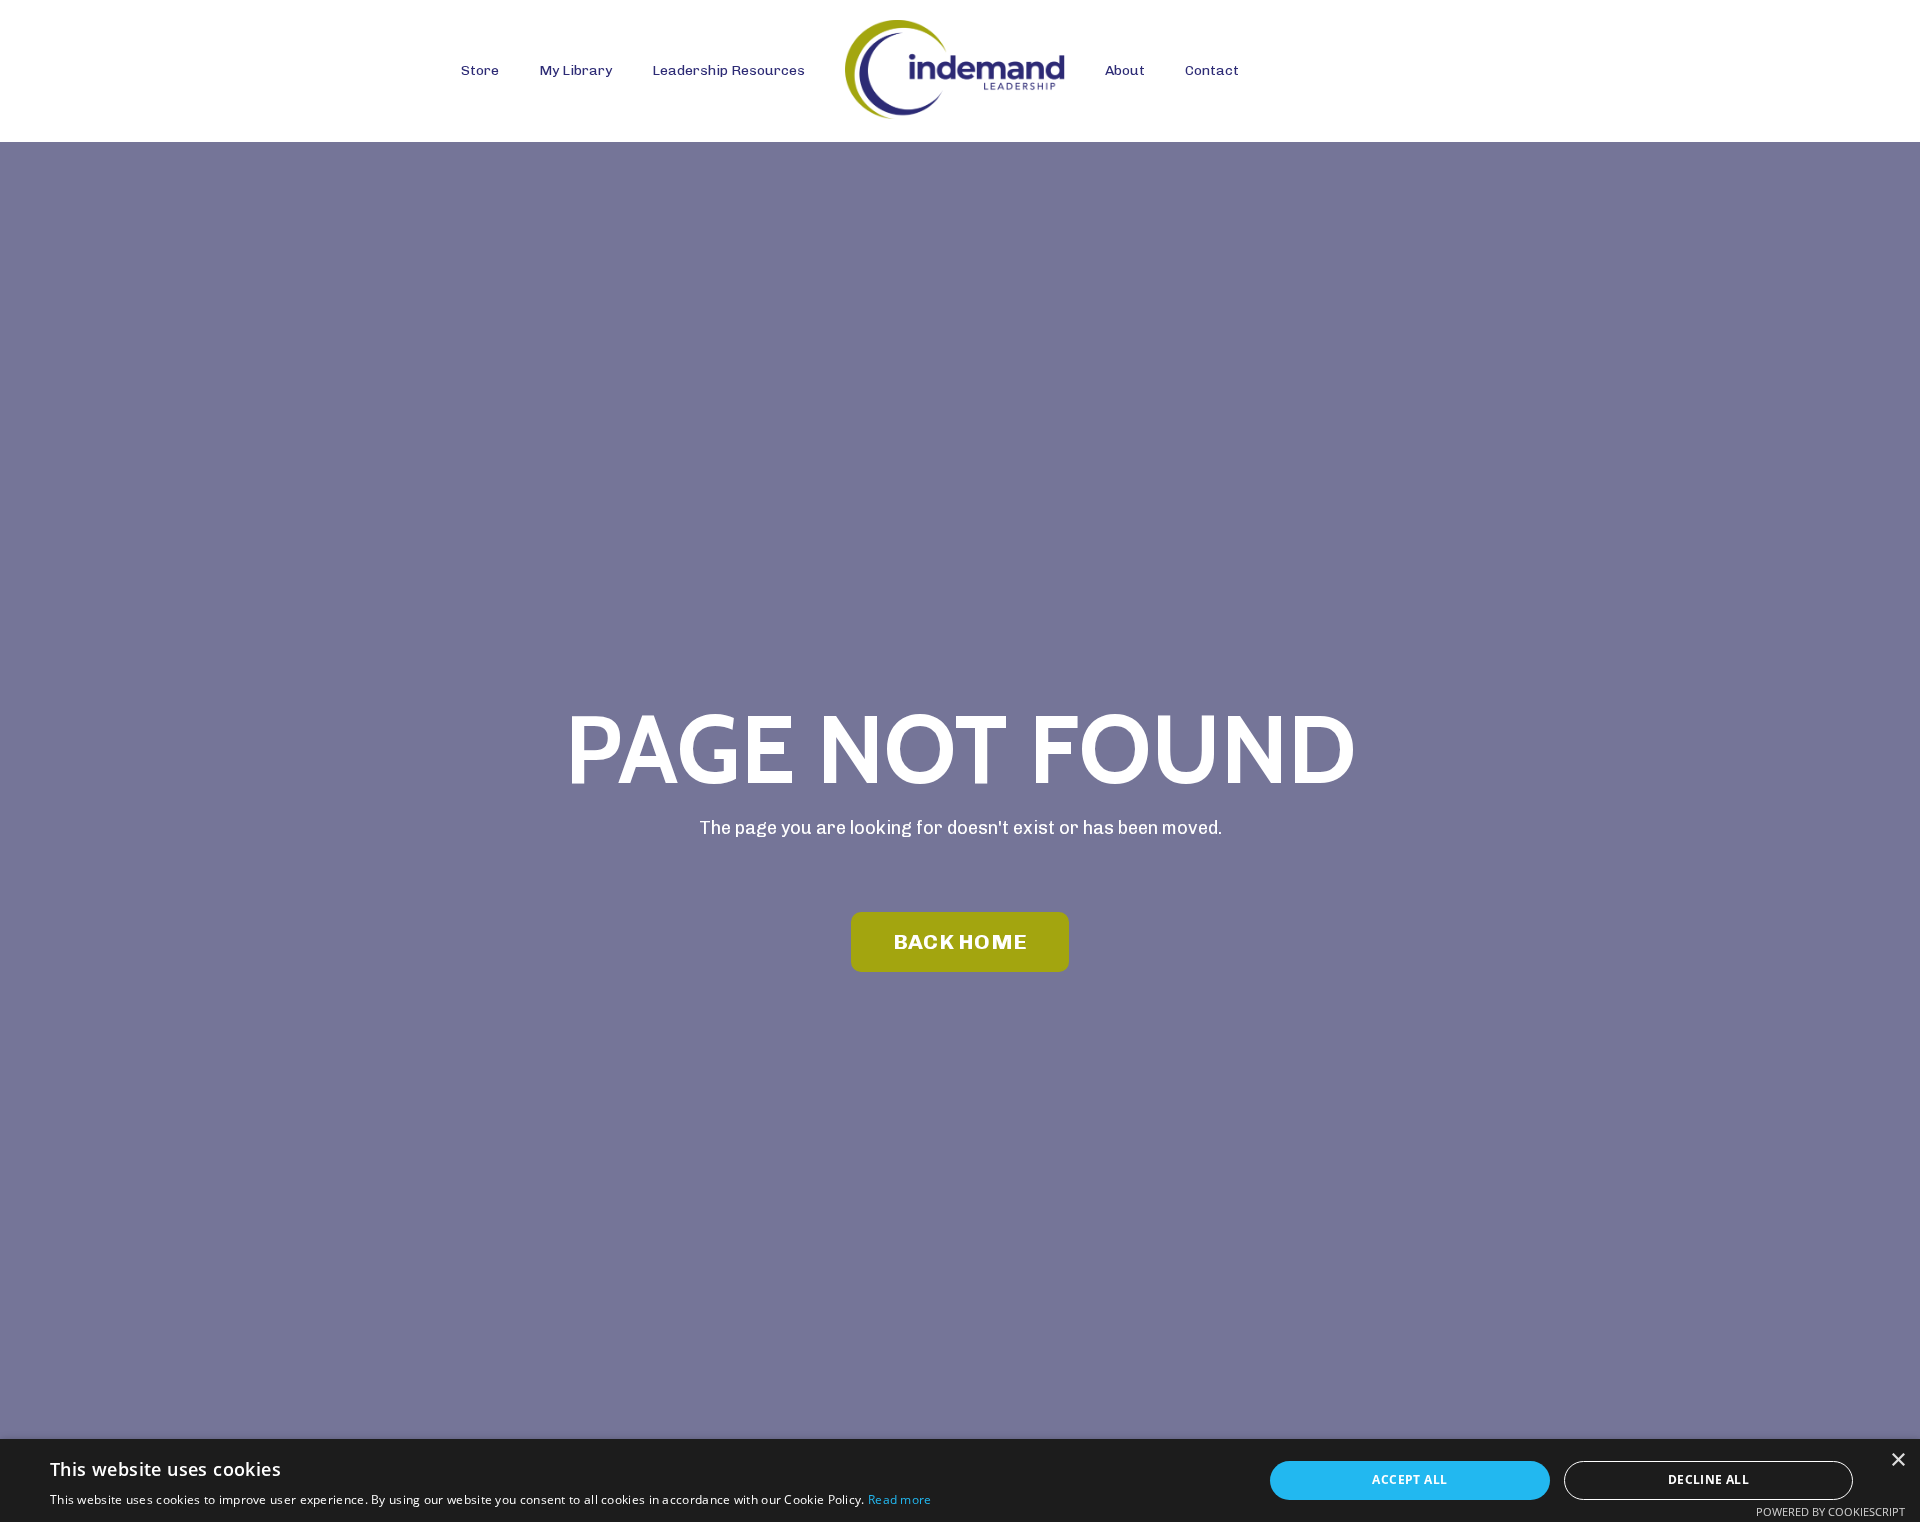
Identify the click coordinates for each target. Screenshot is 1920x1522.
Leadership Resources (728, 70)
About (1125, 70)
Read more (900, 1499)
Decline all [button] (1708, 1479)
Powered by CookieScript (1830, 1511)
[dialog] (960, 1480)
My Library (575, 70)
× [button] (1897, 1460)
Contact (1212, 70)
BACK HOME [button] (960, 941)
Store (480, 70)
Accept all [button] (1409, 1479)
